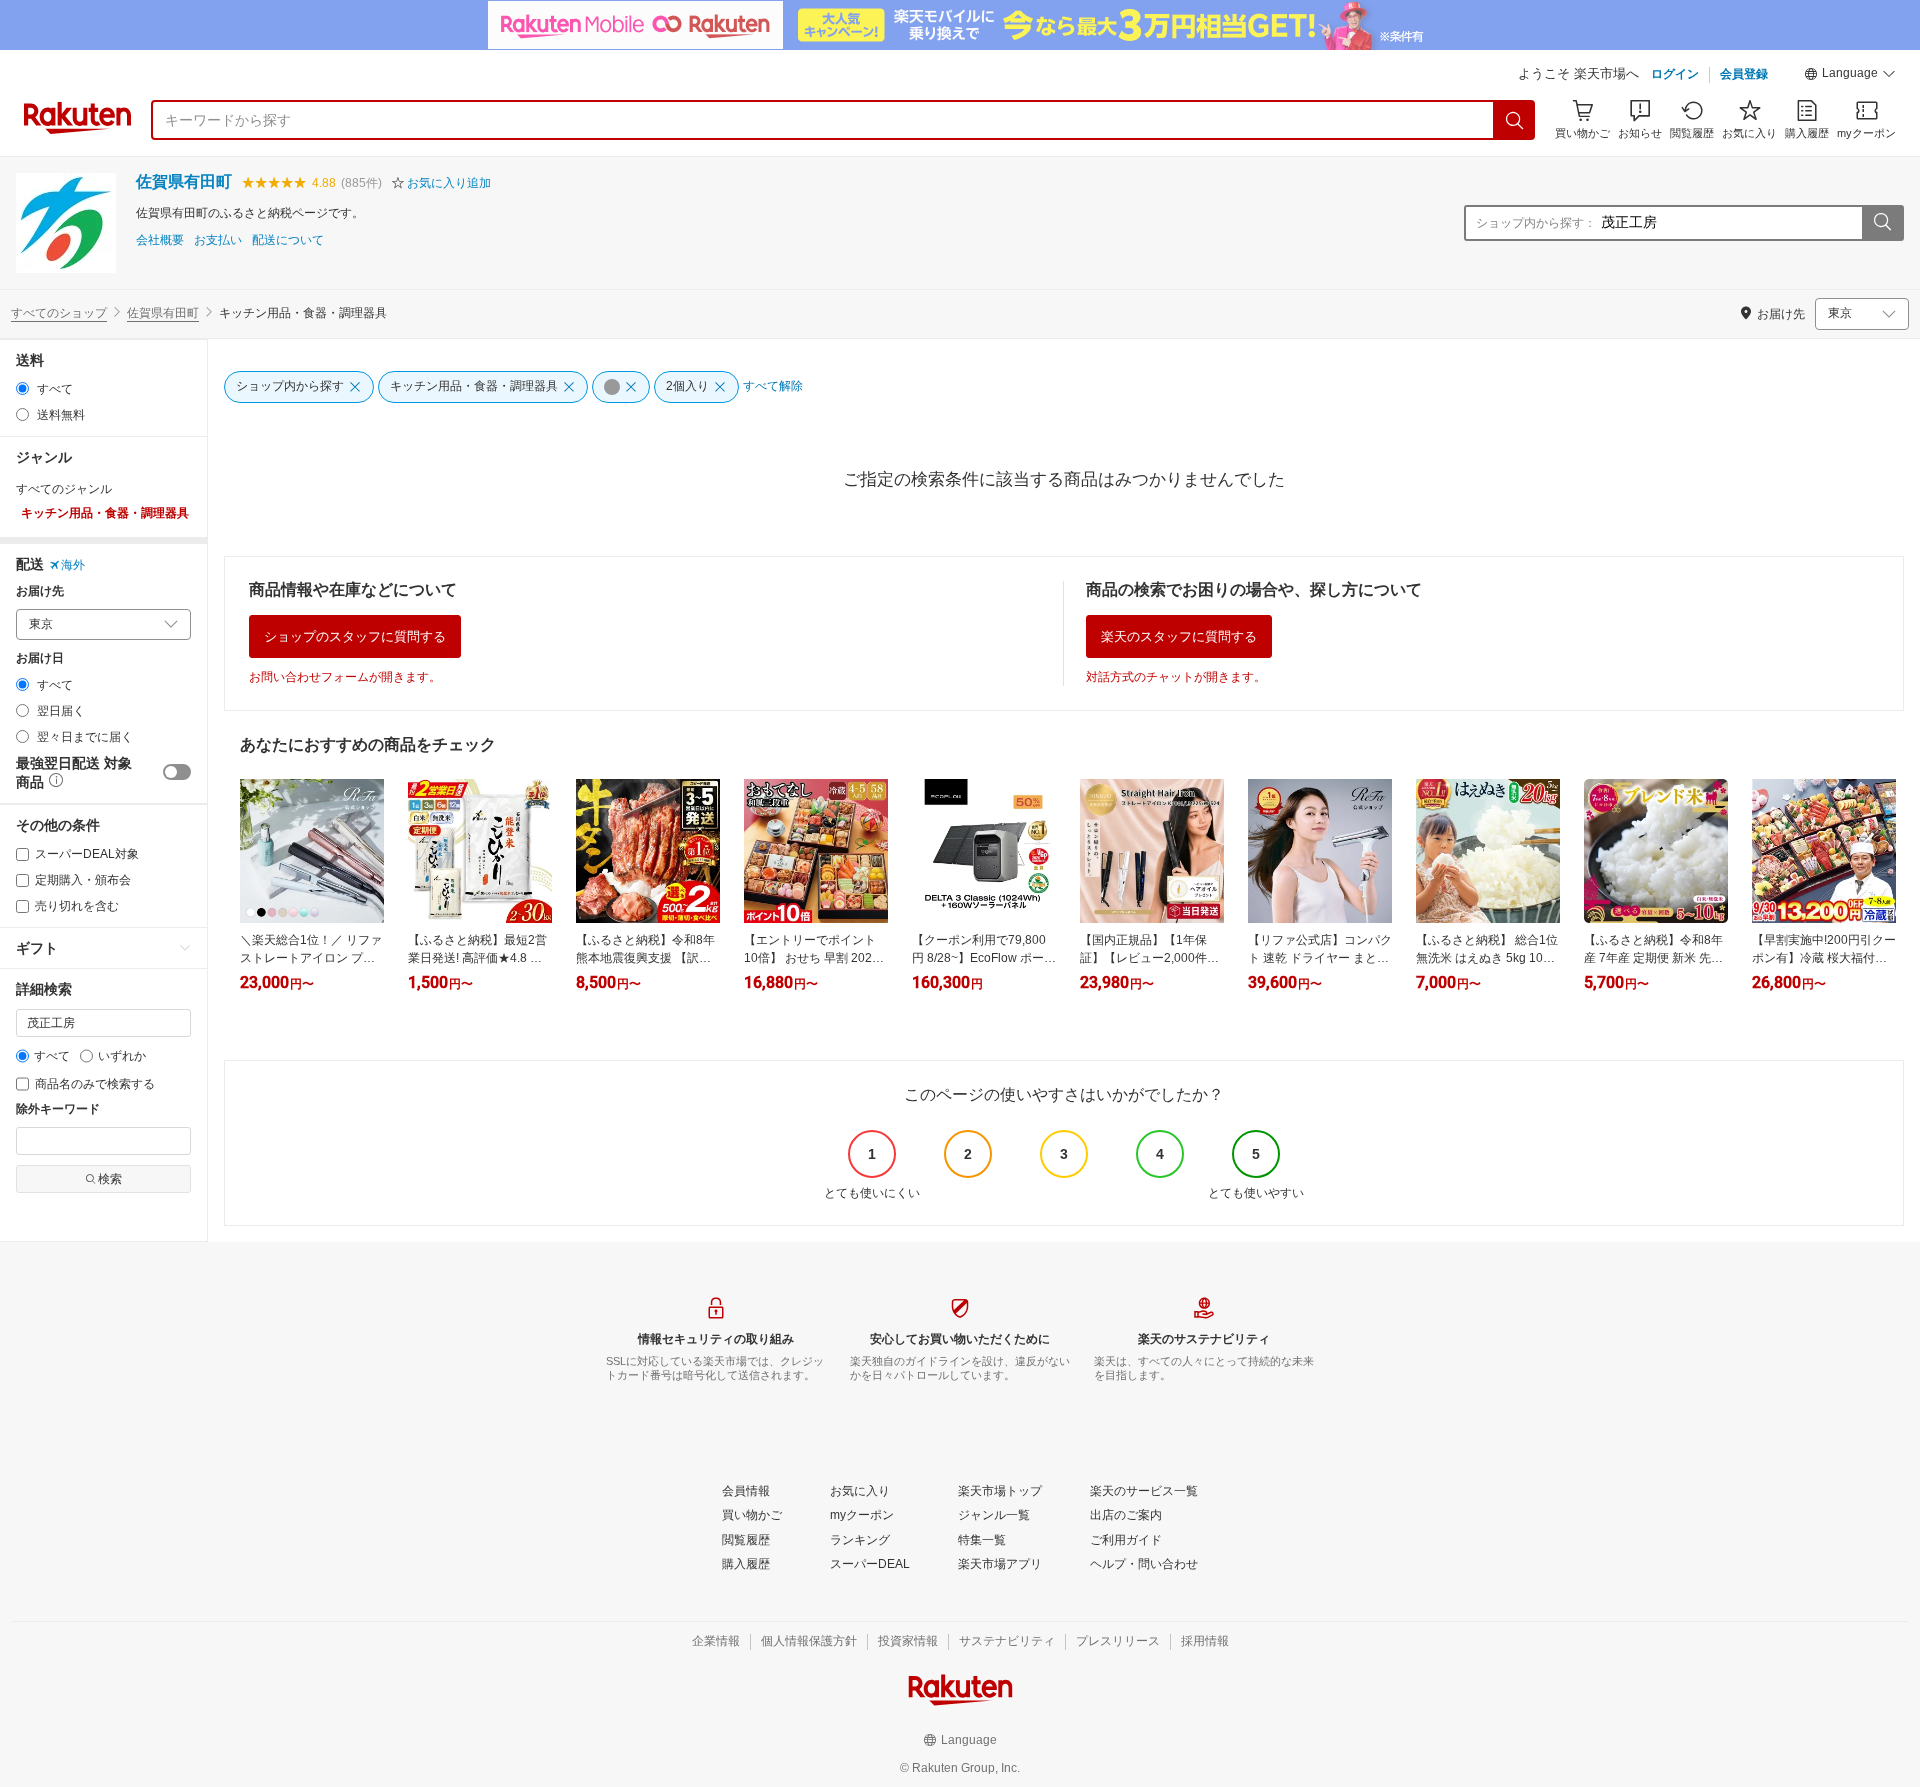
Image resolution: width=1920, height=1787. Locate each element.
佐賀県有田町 (184, 181)
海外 (73, 565)
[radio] (22, 388)
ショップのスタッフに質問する (355, 636)
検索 (110, 1179)
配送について (288, 240)
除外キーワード (58, 1109)
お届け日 (40, 658)
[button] (1850, 76)
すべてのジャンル (64, 489)
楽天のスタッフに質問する (1179, 636)
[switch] (177, 772)
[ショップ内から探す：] (1882, 223)
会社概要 (160, 240)
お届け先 (40, 591)
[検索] (1515, 120)
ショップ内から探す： (1536, 223)
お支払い (218, 240)
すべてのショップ (59, 313)
